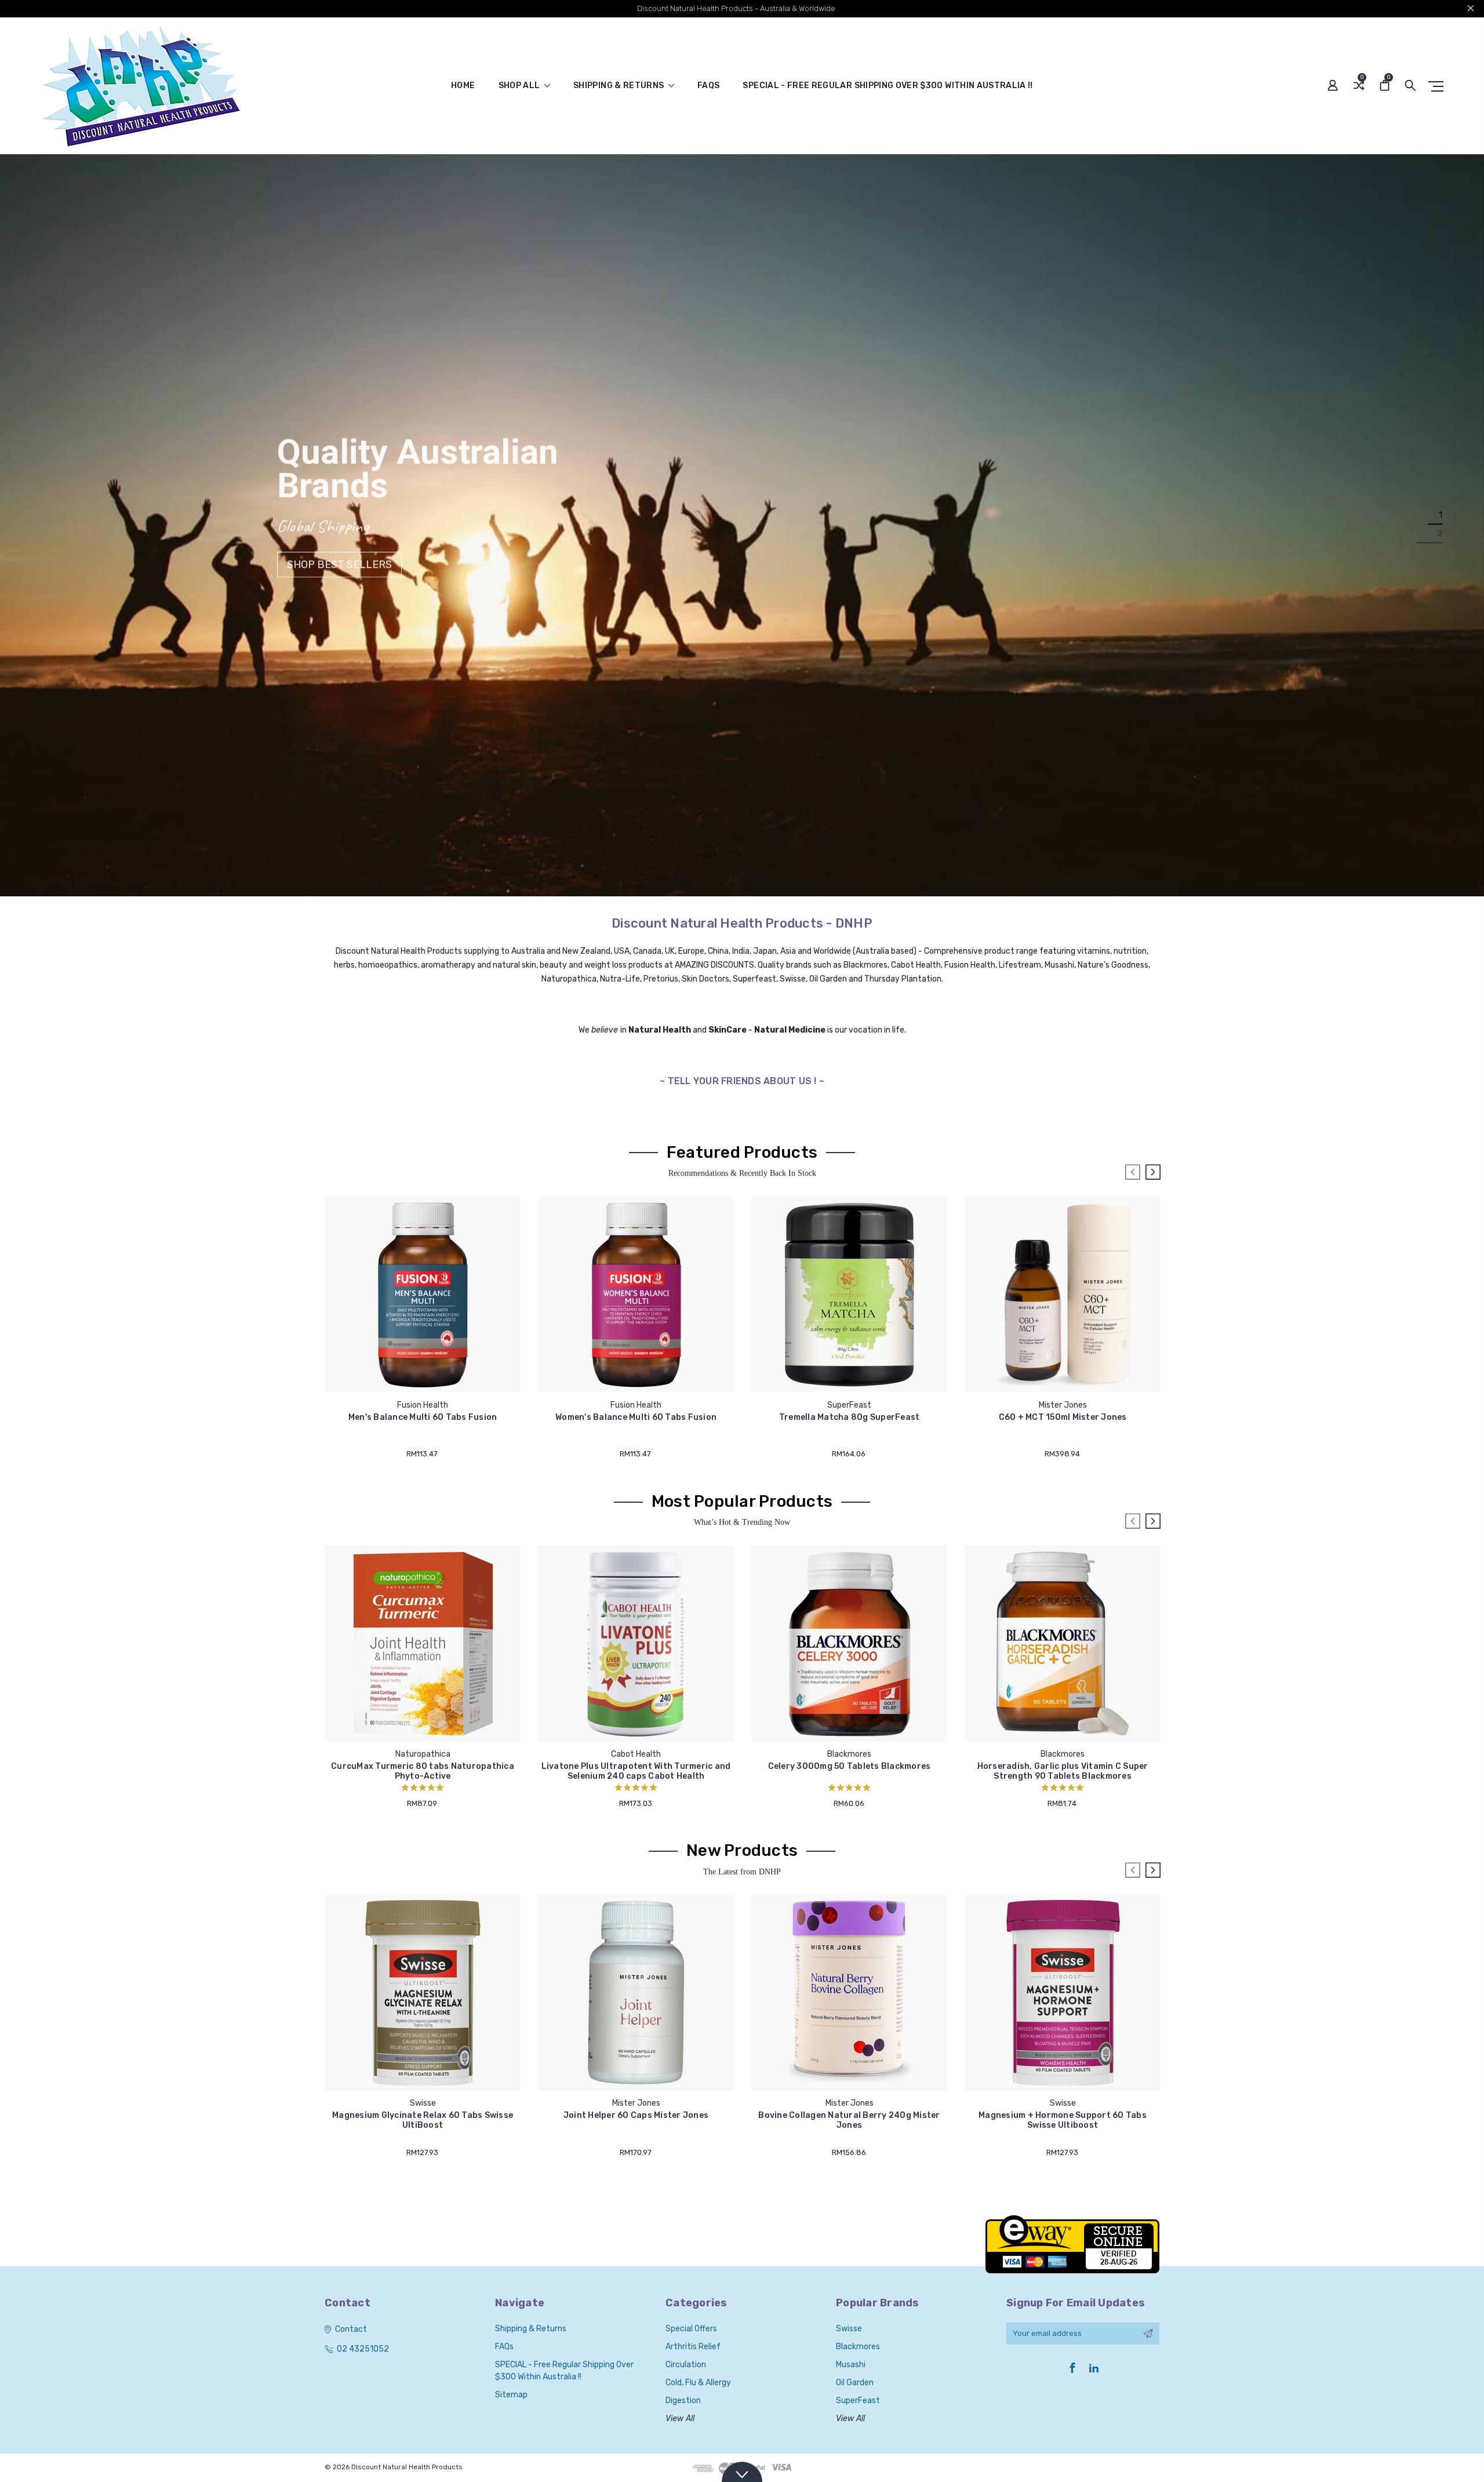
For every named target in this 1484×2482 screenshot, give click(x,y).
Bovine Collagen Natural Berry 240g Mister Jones (849, 2120)
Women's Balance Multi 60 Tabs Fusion (636, 1417)
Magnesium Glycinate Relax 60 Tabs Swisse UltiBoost (423, 2120)
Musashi (851, 2365)
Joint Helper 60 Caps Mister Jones (636, 2115)
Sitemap (511, 2395)
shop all (520, 86)
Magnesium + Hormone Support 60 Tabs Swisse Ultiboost (1063, 2120)
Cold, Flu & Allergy (698, 2383)
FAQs (708, 86)
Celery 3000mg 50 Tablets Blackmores (850, 1766)
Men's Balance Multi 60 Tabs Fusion (423, 1417)
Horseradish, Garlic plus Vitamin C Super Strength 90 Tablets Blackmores (1063, 1771)
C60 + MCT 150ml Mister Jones (1063, 1417)
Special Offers (691, 2329)
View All (680, 2419)
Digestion (683, 2401)
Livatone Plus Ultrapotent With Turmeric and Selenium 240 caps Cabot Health (636, 1771)
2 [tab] (1440, 534)
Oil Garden (855, 2383)
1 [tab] (1441, 516)
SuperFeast (858, 2401)
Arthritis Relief (693, 2347)
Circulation (686, 2365)
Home (463, 86)
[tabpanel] (742, 525)
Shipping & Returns (620, 86)
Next (1153, 1172)
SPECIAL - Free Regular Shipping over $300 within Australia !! (888, 86)
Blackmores (858, 2347)
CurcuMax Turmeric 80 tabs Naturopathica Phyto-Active (423, 1771)
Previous (1133, 1172)
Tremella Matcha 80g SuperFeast (850, 1417)
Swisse (849, 2329)
